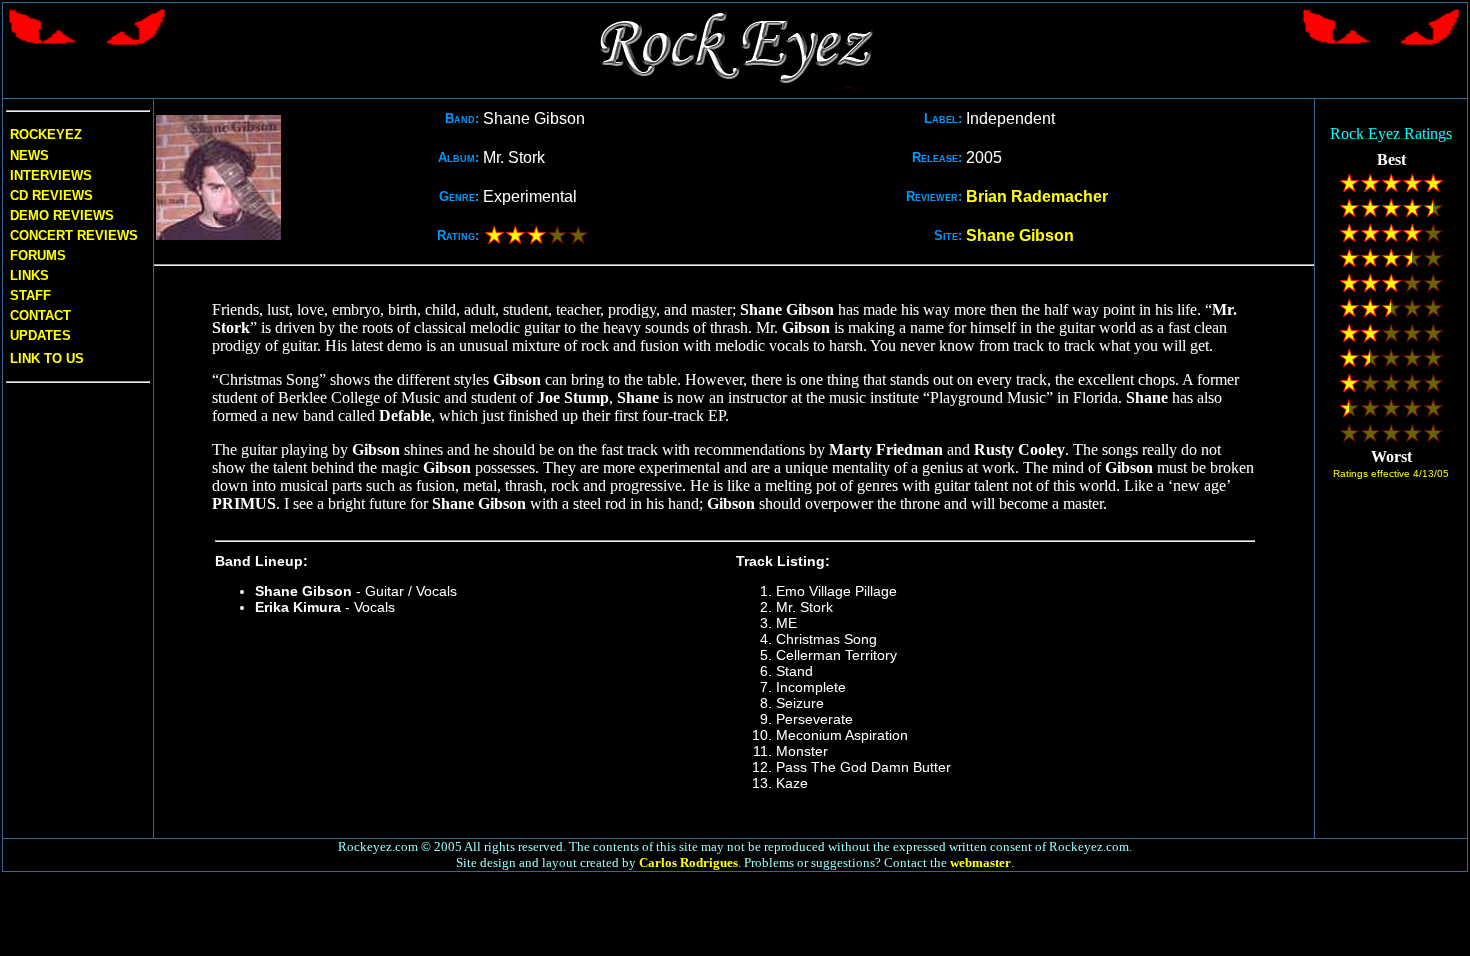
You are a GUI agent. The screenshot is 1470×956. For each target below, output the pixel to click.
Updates (38, 335)
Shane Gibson (1020, 235)
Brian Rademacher (1037, 196)
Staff (30, 295)
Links (29, 275)
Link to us (45, 358)
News (27, 155)
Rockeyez (46, 134)
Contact (40, 315)
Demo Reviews (60, 215)
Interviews (49, 175)
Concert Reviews (74, 235)
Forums (38, 255)
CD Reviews (49, 195)
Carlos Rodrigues (688, 862)
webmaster (980, 862)
